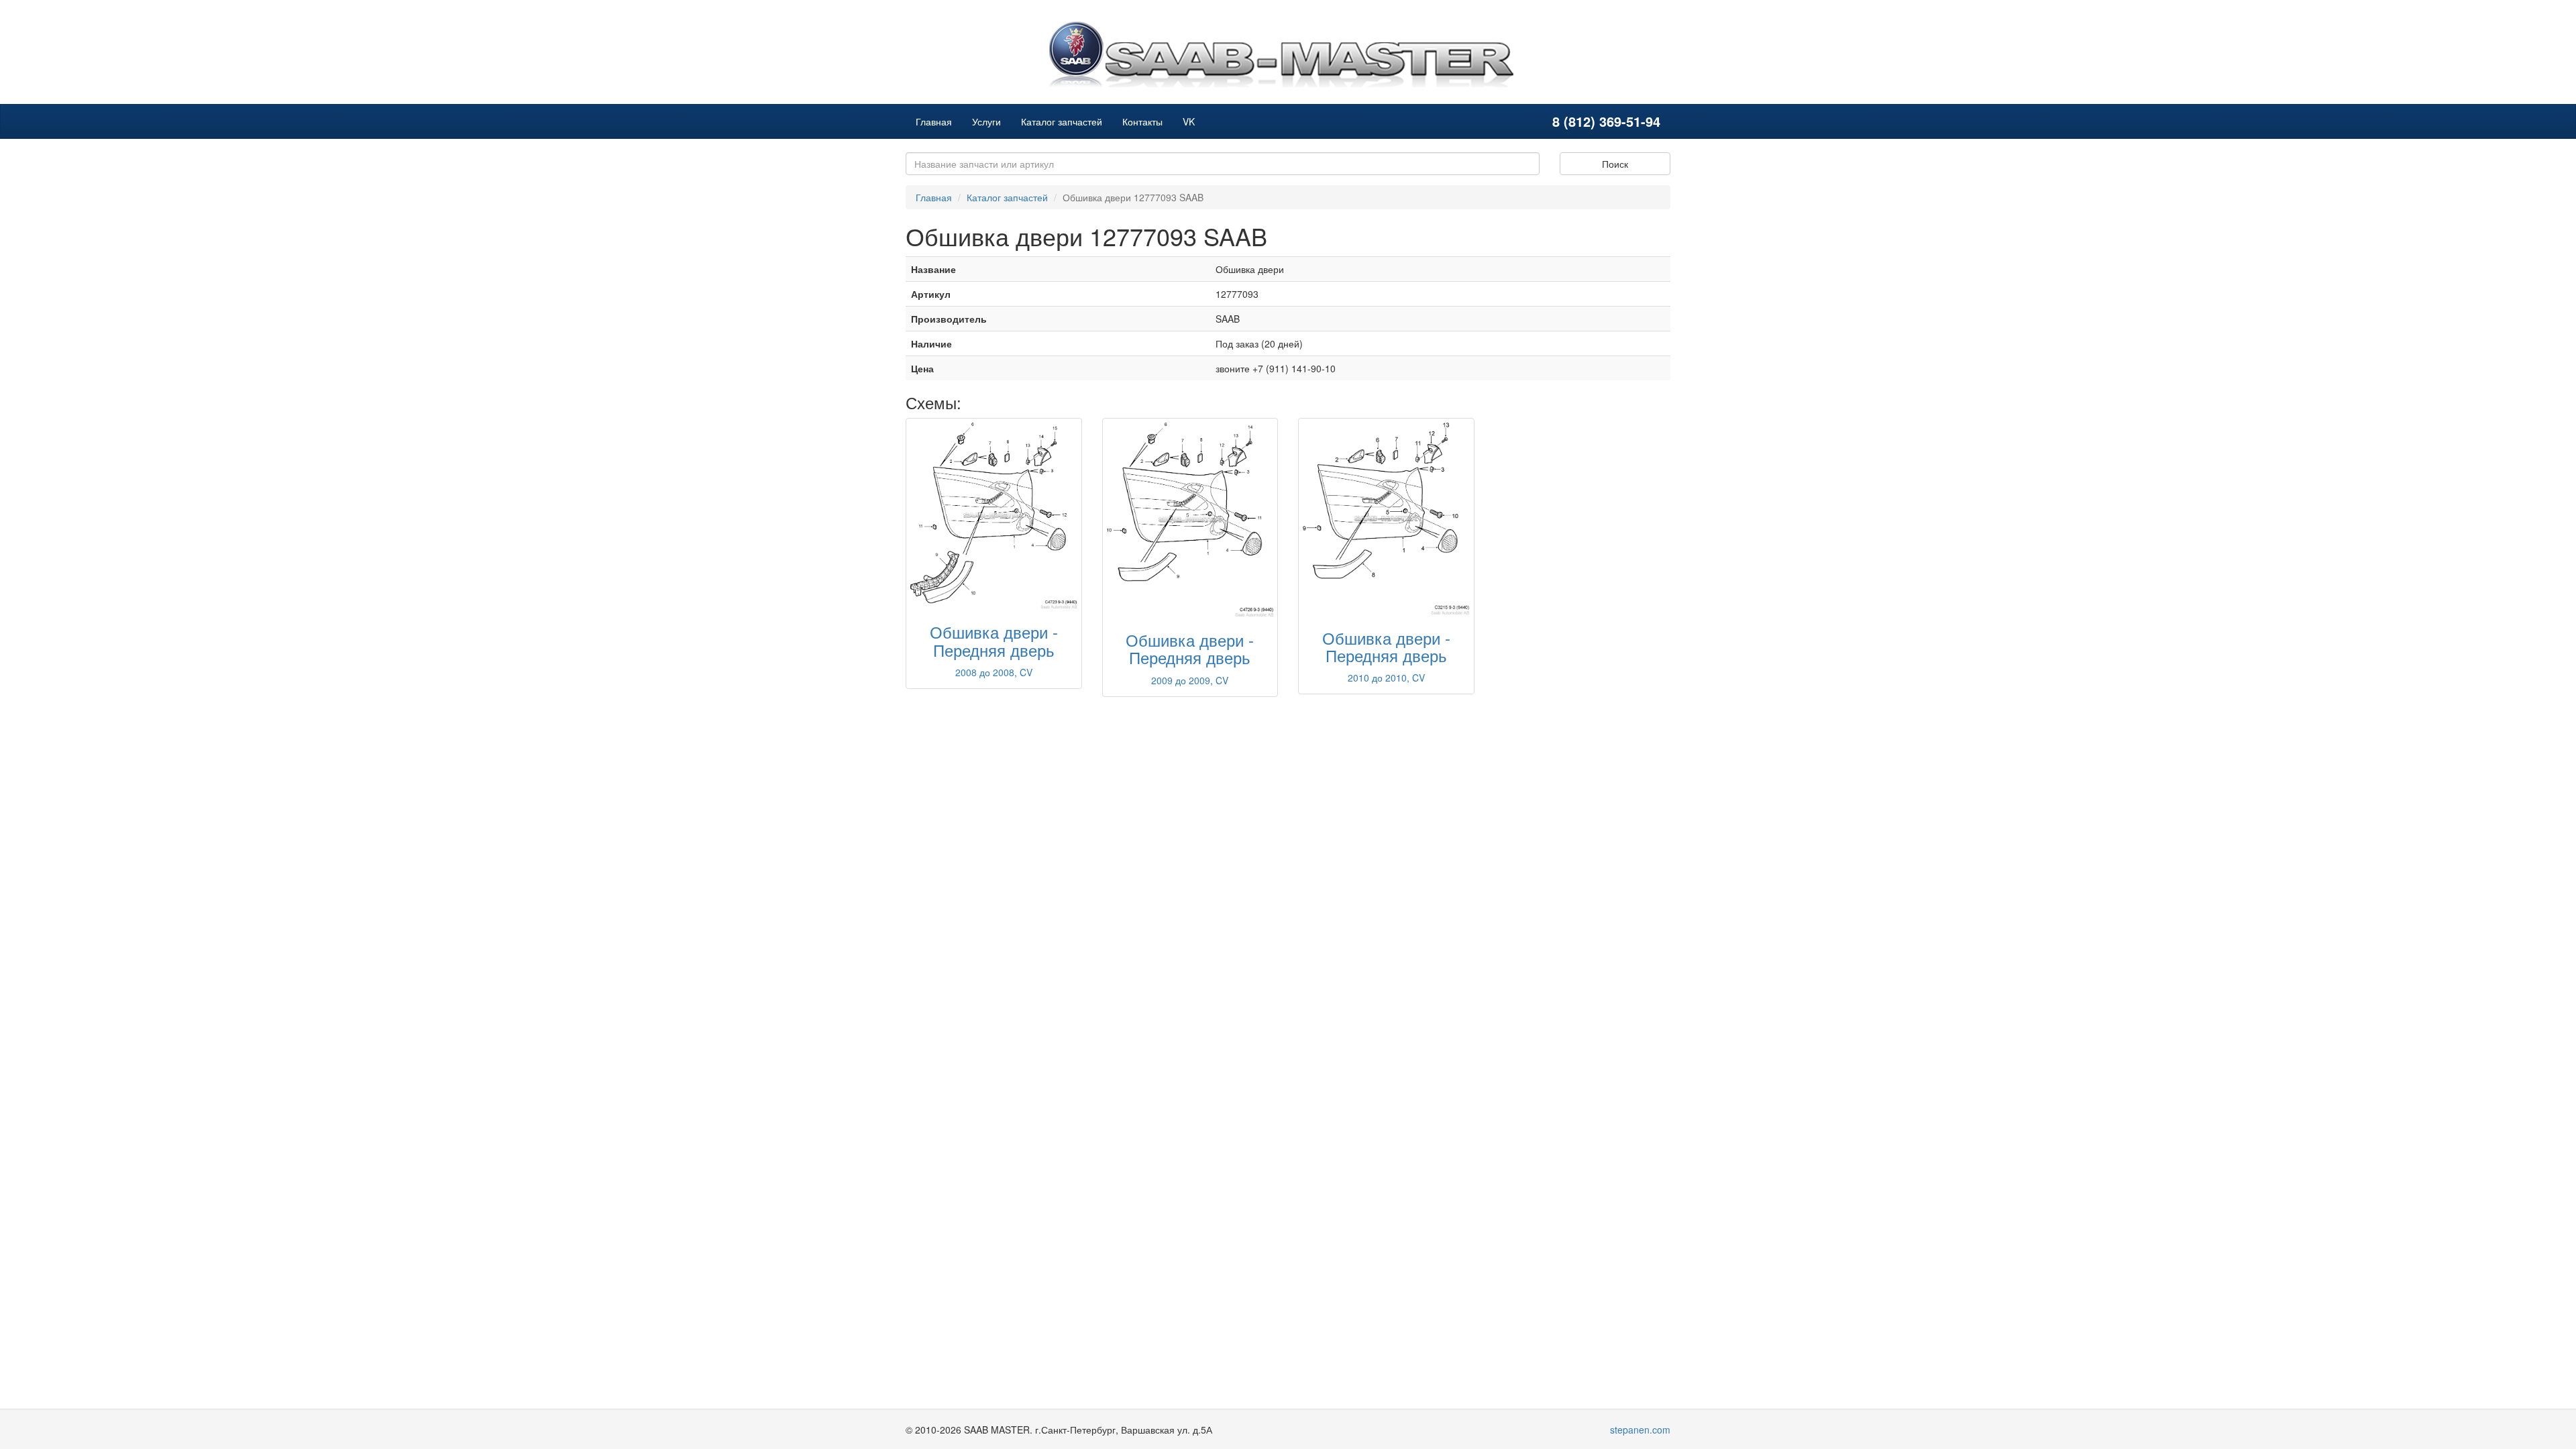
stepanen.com (1640, 1430)
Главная (934, 121)
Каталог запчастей (1062, 121)
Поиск (1615, 164)
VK (1189, 121)
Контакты (1142, 121)
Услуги (986, 121)
